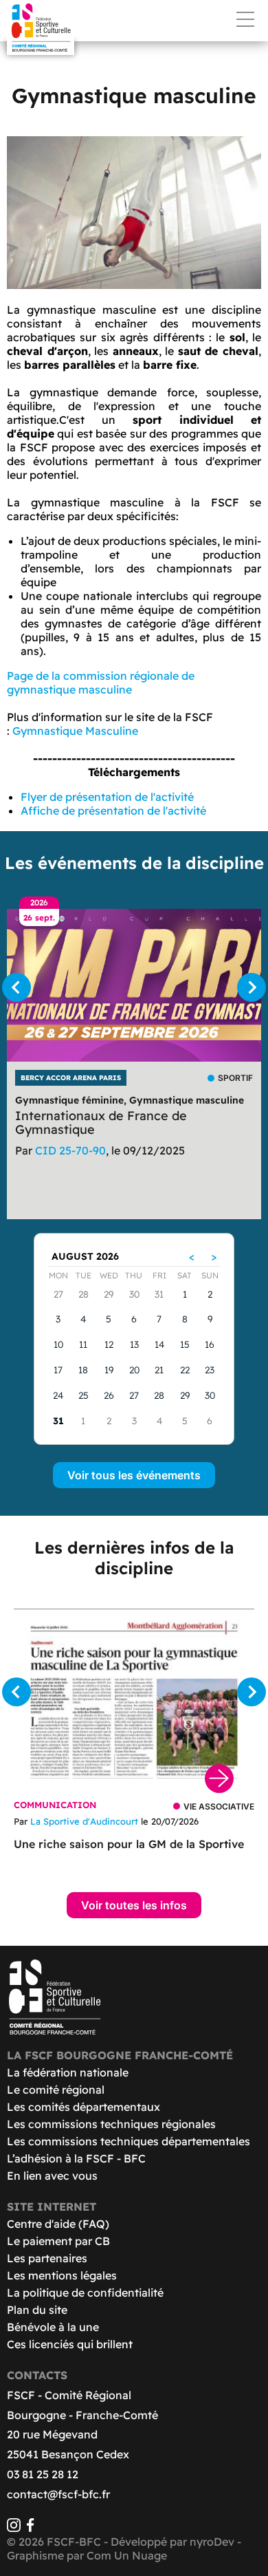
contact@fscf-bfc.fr (58, 2494)
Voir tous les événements (134, 1475)
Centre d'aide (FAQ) (58, 2224)
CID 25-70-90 (70, 1150)
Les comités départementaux (83, 2107)
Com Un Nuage (127, 2555)
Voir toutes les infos (134, 1905)
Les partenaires (47, 2258)
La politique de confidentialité (85, 2293)
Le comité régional (56, 2090)
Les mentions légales (62, 2275)
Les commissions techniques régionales (111, 2124)
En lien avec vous (52, 2176)
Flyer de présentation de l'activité (107, 797)
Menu (245, 19)
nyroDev (212, 2542)
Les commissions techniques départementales (129, 2141)
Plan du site (37, 2310)
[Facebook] (30, 2528)
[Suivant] (252, 987)
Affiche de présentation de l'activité (113, 811)
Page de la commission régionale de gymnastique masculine (101, 683)
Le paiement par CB (58, 2241)
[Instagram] (14, 2528)
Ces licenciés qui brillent (70, 2344)
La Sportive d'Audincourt (84, 1821)
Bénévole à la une (53, 2327)
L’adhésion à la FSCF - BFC (76, 2158)
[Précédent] (16, 987)
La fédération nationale (68, 2072)
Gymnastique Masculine (75, 731)
